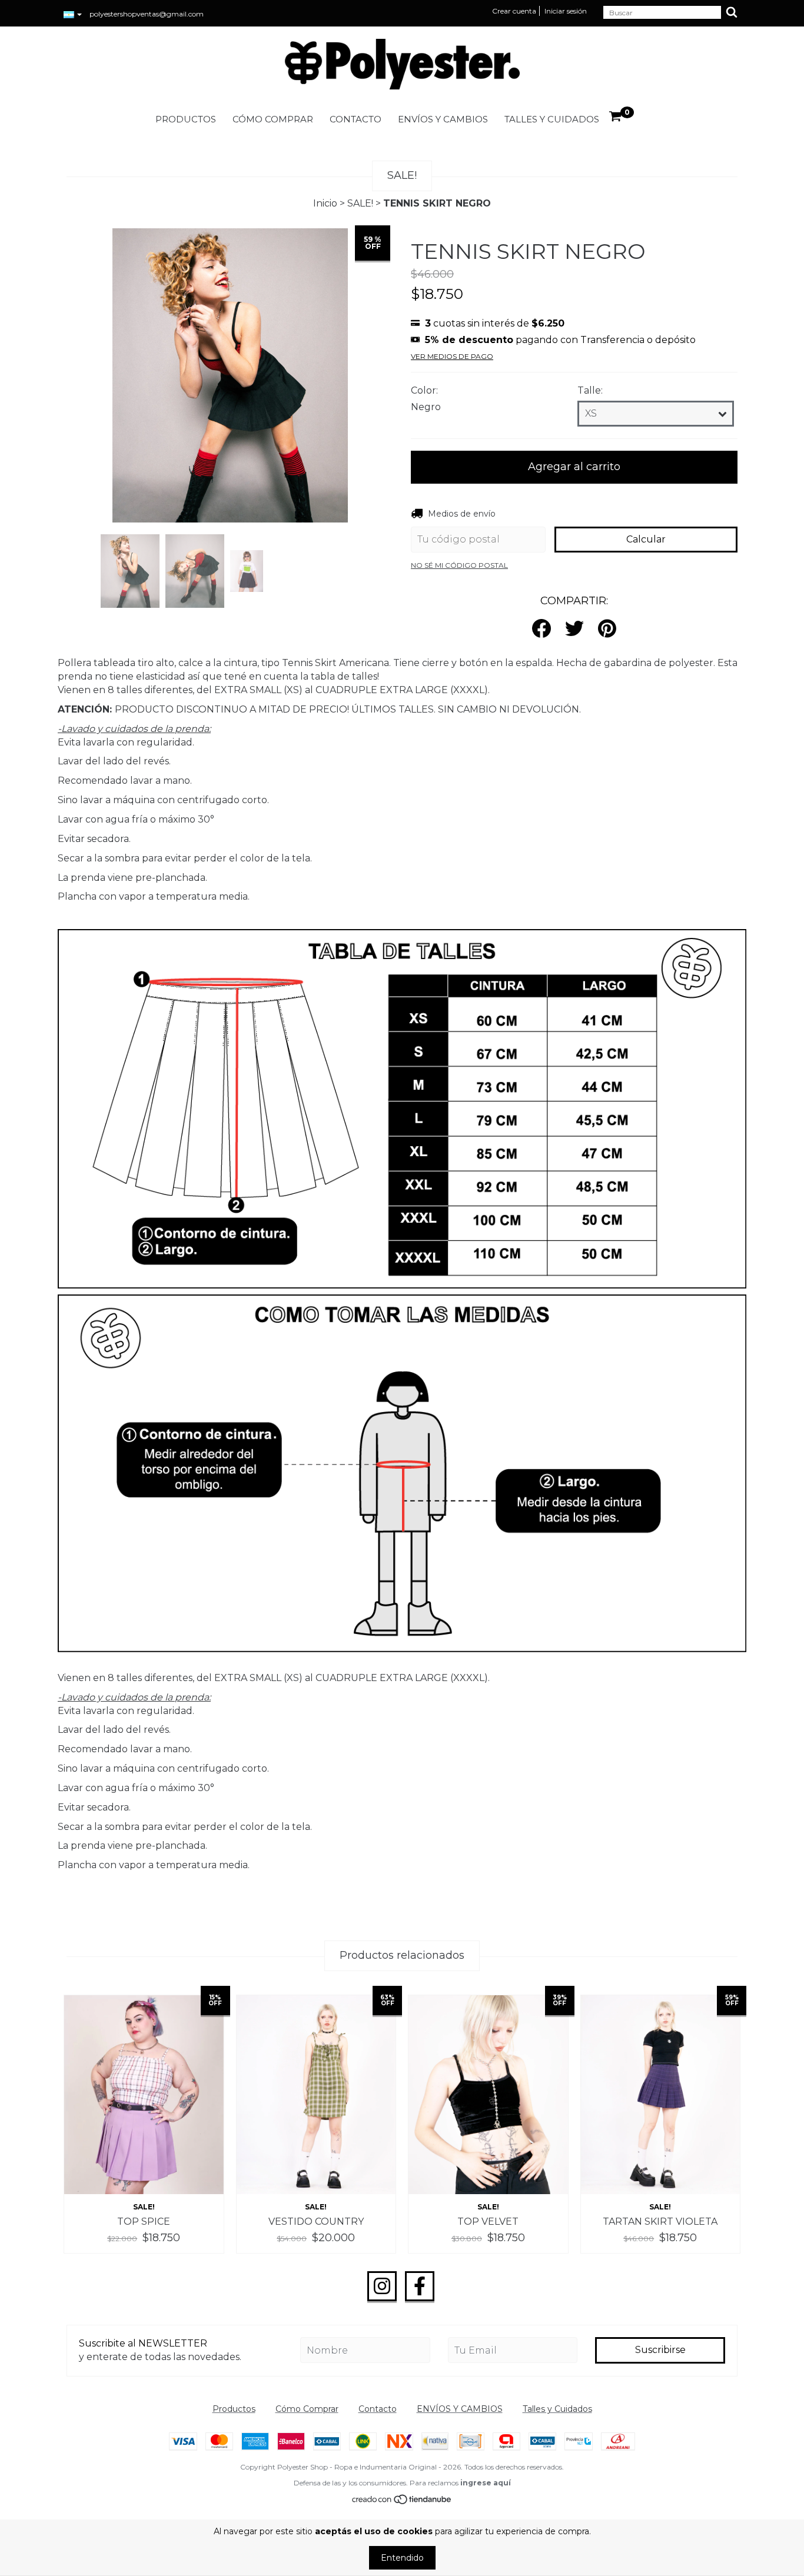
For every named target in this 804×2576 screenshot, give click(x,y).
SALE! (360, 203)
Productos (186, 119)
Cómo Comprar (273, 119)
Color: (424, 390)
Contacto (356, 119)
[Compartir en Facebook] (541, 629)
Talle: (590, 390)
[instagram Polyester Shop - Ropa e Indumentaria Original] (382, 2287)
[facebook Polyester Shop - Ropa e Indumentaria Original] (420, 2287)
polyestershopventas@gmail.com (147, 14)
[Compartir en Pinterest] (607, 629)
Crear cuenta (514, 11)
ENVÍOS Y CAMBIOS (443, 119)
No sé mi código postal (459, 565)
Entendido (402, 2558)
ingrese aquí (486, 2483)
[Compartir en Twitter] (574, 629)
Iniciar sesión (566, 11)
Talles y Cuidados (552, 119)
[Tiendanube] (402, 2502)
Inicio (325, 203)
